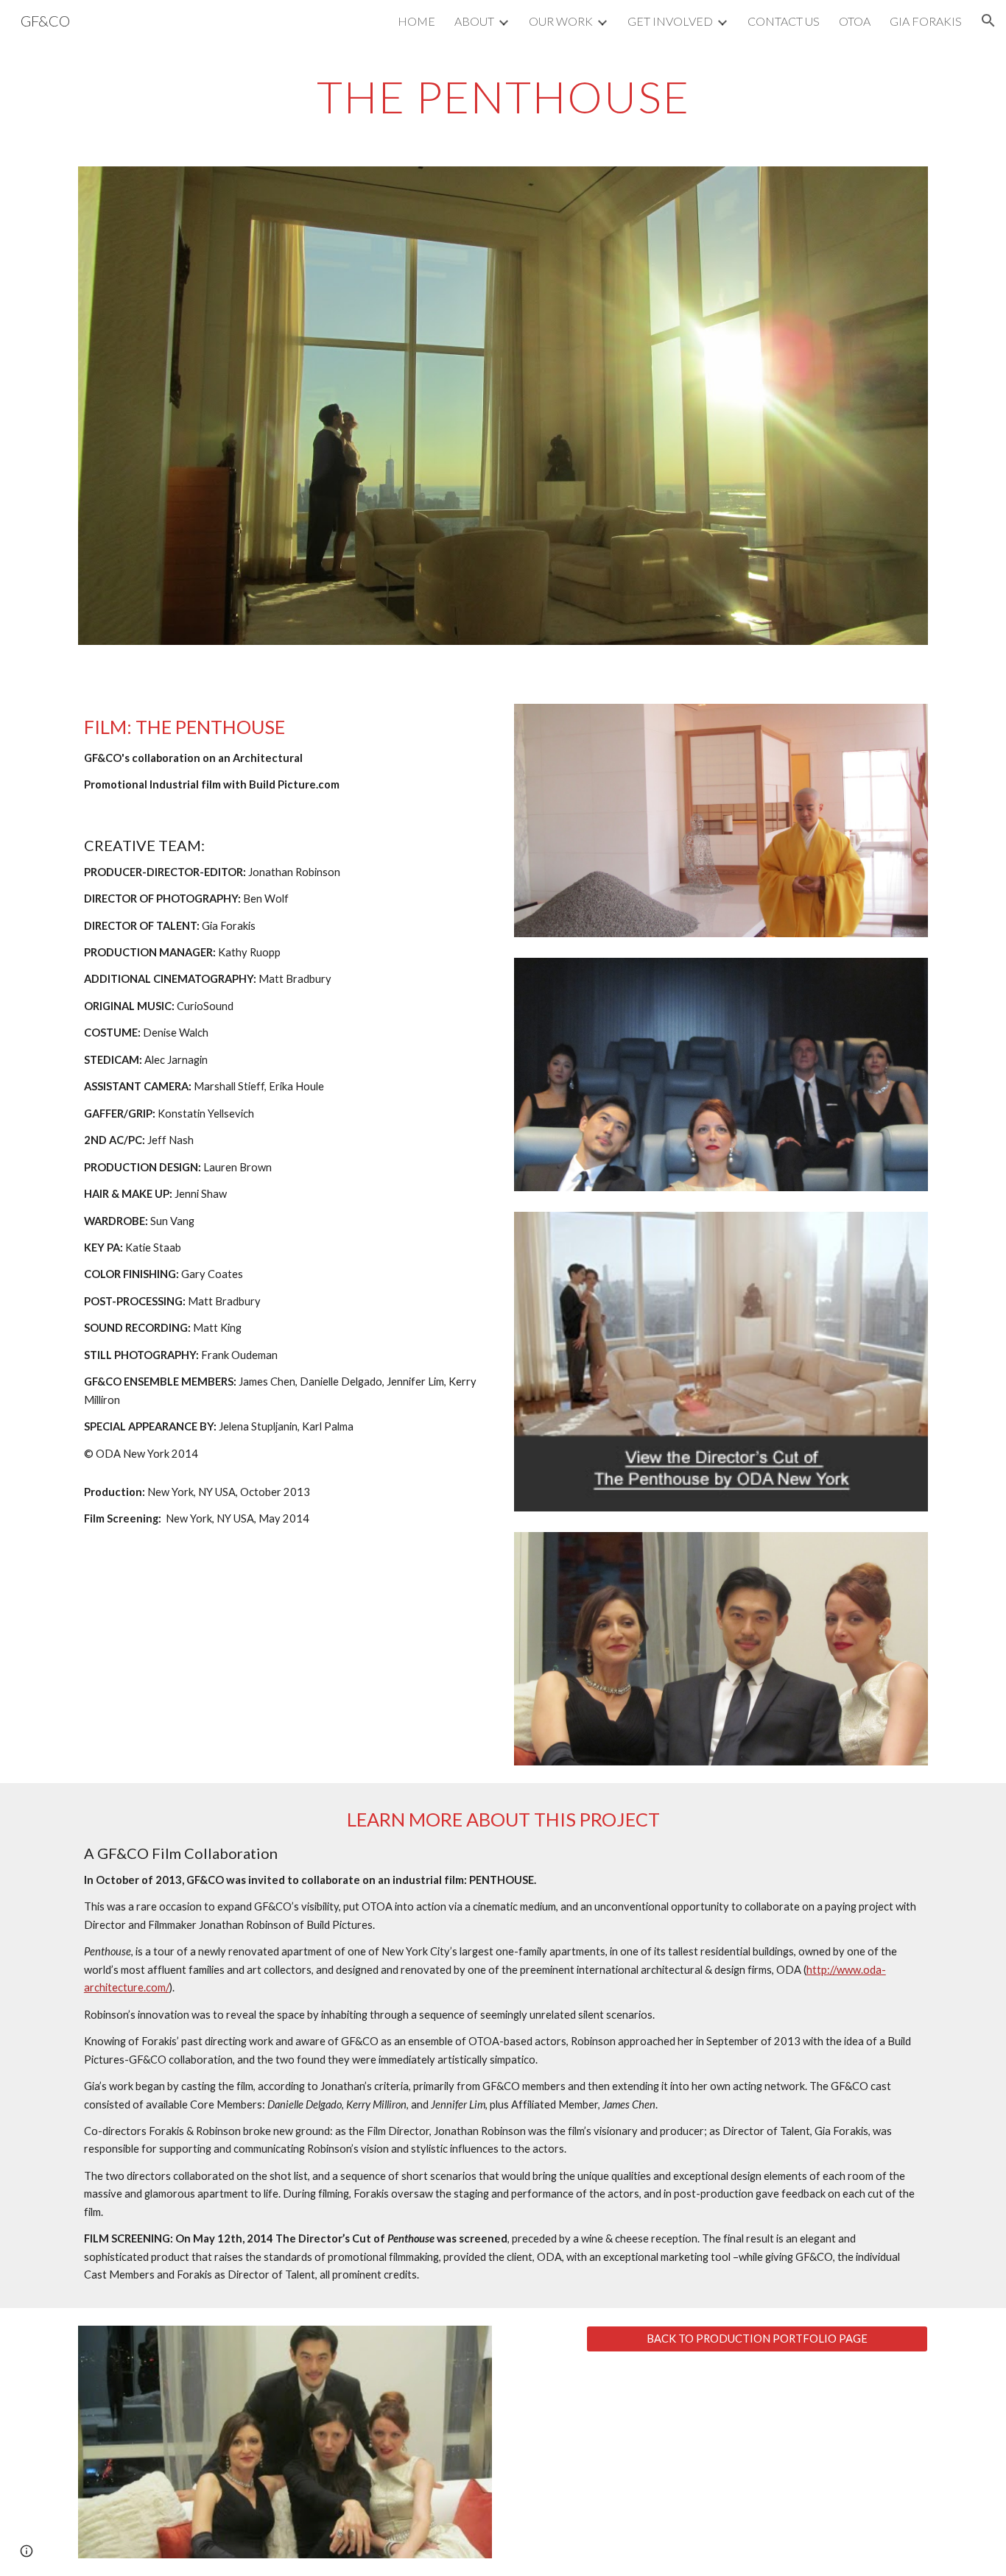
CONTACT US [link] (784, 21)
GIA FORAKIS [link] (926, 21)
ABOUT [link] (474, 21)
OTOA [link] (855, 21)
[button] (988, 21)
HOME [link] (416, 21)
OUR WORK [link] (561, 21)
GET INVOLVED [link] (670, 21)
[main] (503, 96)
